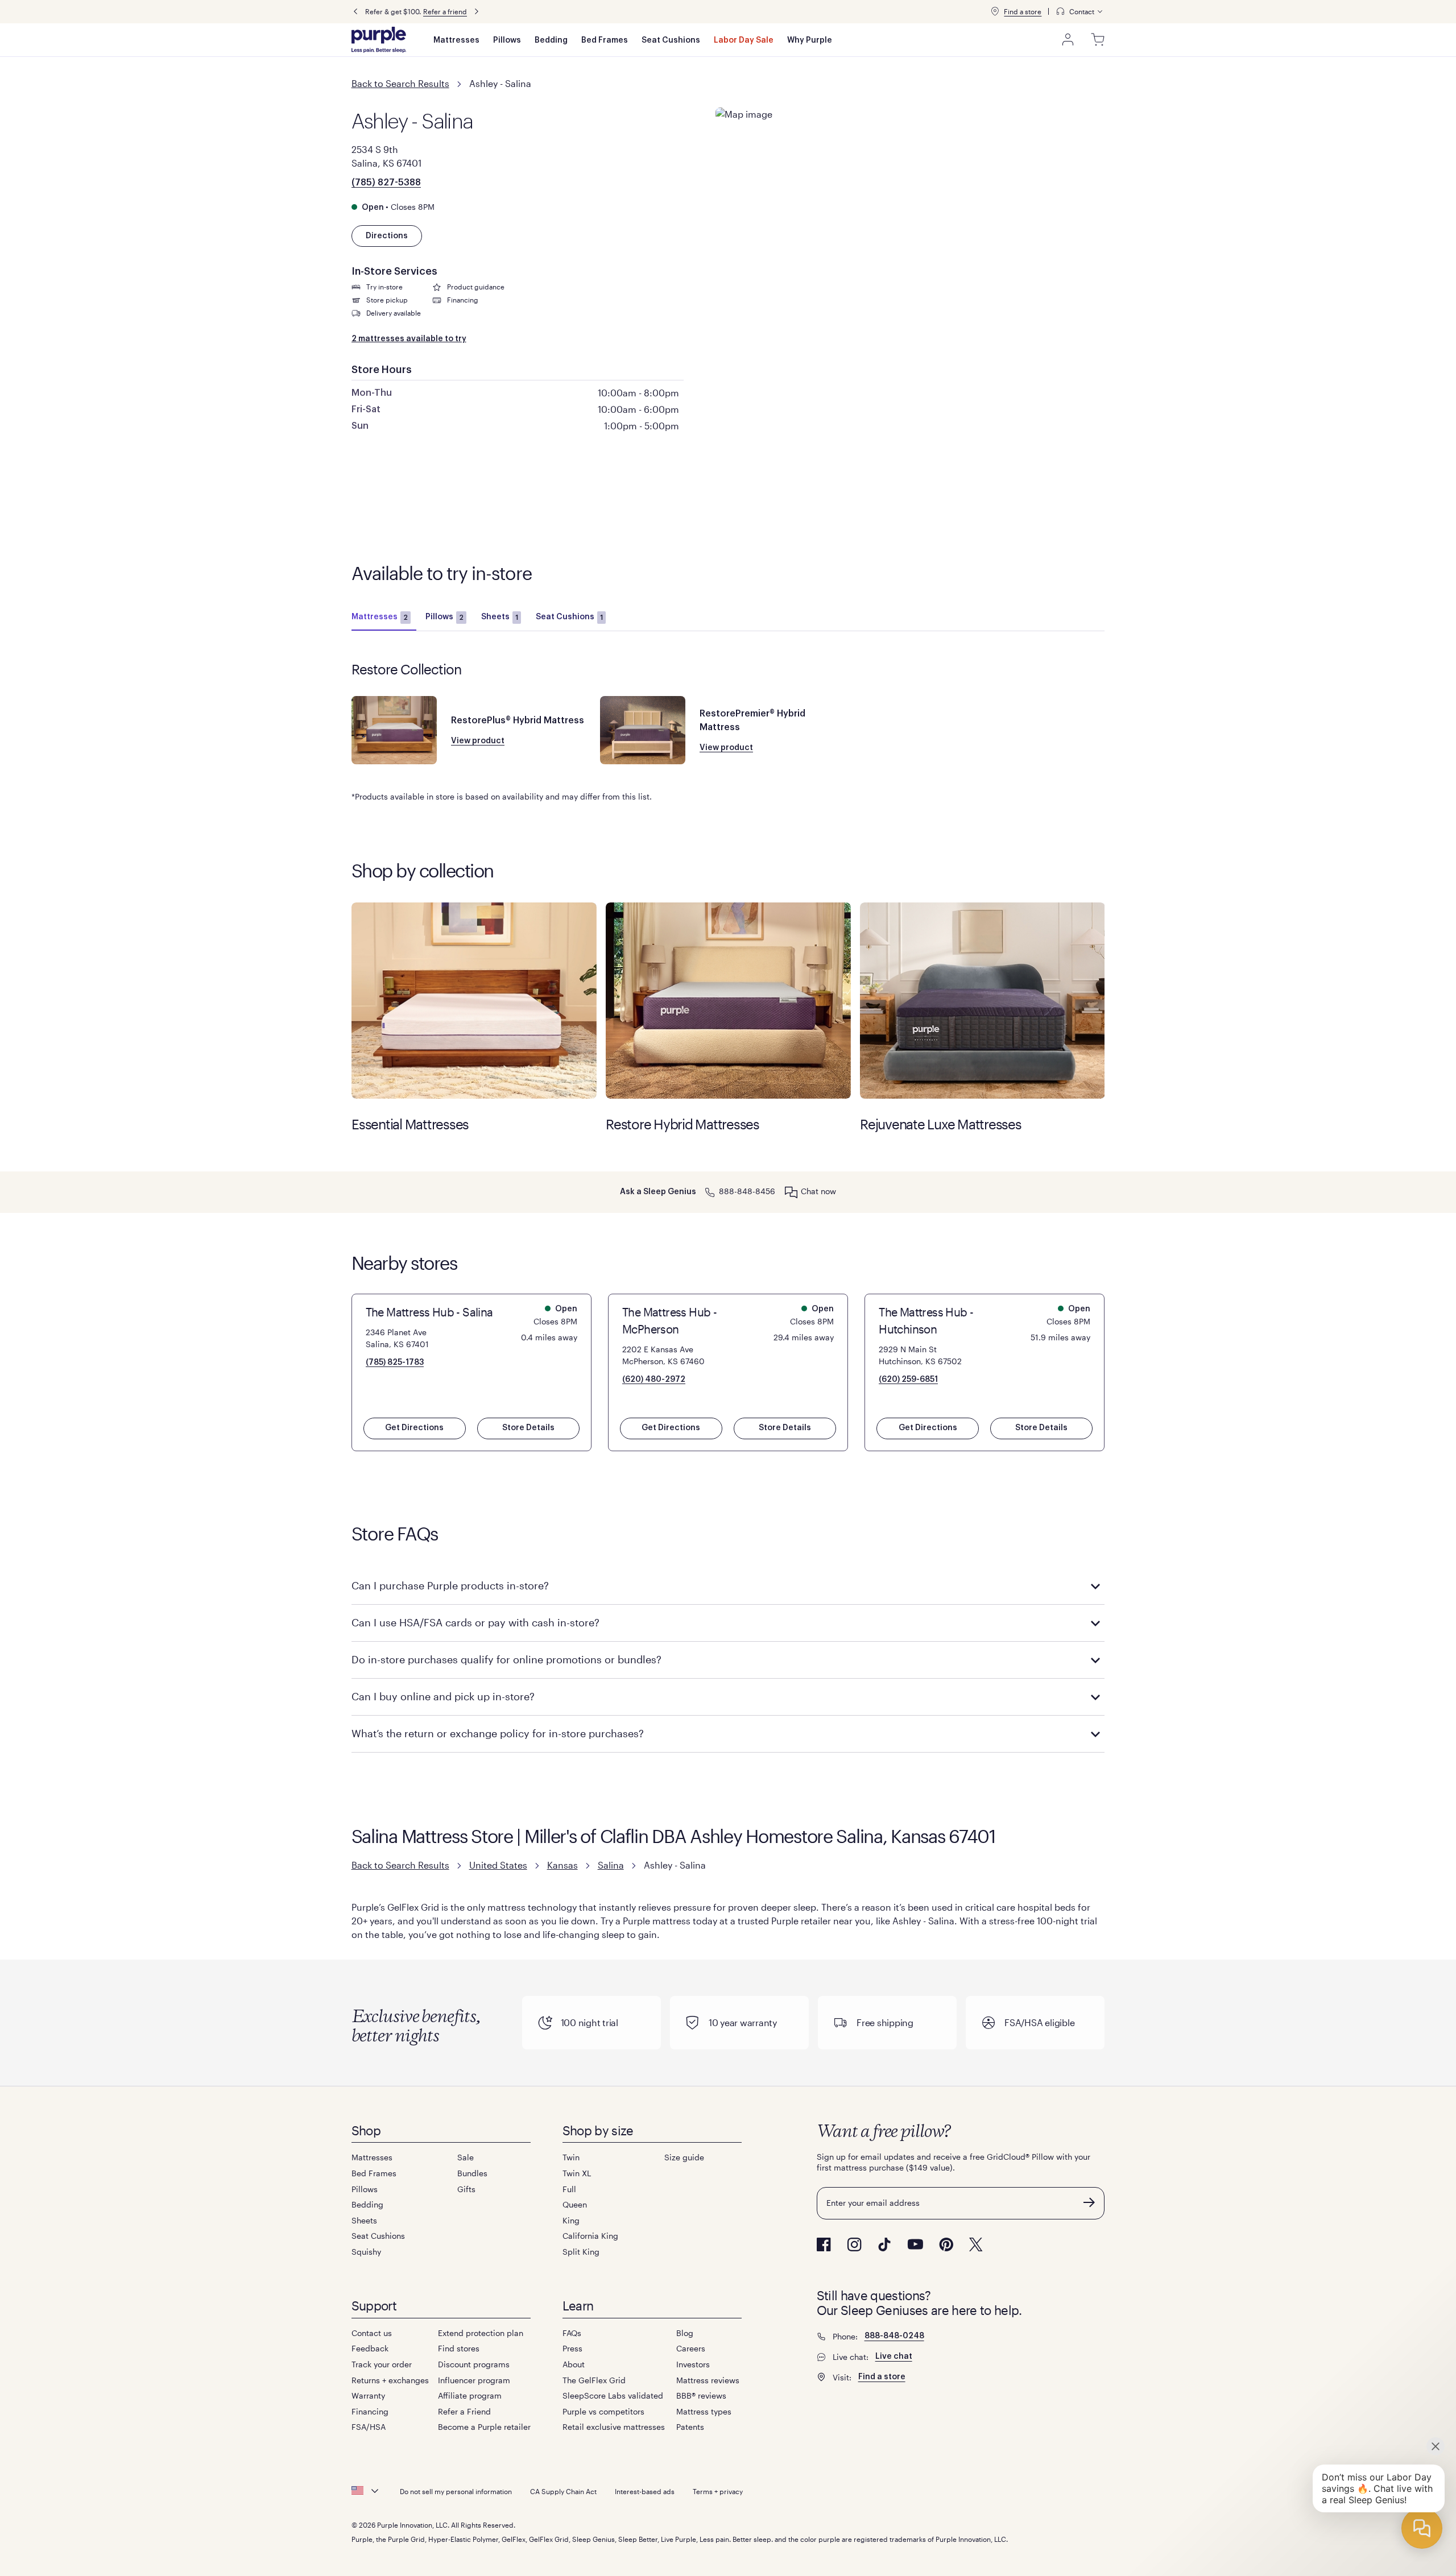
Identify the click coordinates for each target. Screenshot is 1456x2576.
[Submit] (1089, 2202)
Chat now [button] (818, 1191)
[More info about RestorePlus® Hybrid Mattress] (394, 730)
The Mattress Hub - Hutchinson (926, 1320)
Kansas (562, 1865)
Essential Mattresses (474, 1001)
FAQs (572, 2333)
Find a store (1023, 11)
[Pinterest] (946, 2244)
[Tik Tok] (884, 2244)
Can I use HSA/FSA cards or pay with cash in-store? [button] (475, 1622)
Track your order (382, 2364)
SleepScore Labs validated (613, 2395)
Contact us (372, 2333)
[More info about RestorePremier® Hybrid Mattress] (643, 730)
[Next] (477, 12)
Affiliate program (470, 2395)
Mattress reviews (708, 2380)
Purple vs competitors (603, 2411)
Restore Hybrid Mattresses (728, 1001)
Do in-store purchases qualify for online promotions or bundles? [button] (506, 1659)
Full (569, 2189)
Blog (685, 2333)
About (574, 2364)
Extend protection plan (481, 2333)
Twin (571, 2157)
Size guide (684, 2157)
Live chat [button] (894, 2356)
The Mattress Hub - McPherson (669, 1320)
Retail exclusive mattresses (614, 2427)
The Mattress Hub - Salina (429, 1312)
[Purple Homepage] (379, 40)
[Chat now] (791, 1192)
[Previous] (355, 12)
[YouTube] (915, 2244)
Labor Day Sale (744, 40)
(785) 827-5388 (386, 183)
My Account (1068, 40)
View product (478, 741)
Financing (370, 2411)
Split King (581, 2252)
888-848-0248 (894, 2336)
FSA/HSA (369, 2427)
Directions (387, 236)
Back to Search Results (400, 83)
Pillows (507, 40)
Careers (691, 2348)
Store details (528, 1428)
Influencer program (474, 2380)
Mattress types (704, 2411)
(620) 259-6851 (908, 1380)
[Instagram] (854, 2244)
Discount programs (474, 2364)
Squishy (366, 2252)
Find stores (459, 2348)
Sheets (500, 617)
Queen (575, 2204)
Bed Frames (605, 40)
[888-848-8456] (710, 1191)
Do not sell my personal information (456, 2491)
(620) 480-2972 (654, 1380)
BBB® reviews (701, 2395)
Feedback (370, 2348)
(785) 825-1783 (395, 1362)
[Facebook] (824, 2244)
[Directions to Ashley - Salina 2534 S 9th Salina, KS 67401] (910, 179)
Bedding (551, 40)
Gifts (466, 2189)
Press (572, 2348)
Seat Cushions (671, 40)
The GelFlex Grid (594, 2380)
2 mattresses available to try (409, 339)
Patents (690, 2427)
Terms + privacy (718, 2491)
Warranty (368, 2395)
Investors (693, 2364)
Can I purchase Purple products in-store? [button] (450, 1585)
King (571, 2220)
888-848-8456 (747, 1191)
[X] (976, 2244)
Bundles (472, 2173)
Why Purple (810, 40)
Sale (466, 2157)
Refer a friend (445, 11)
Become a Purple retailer (484, 2427)
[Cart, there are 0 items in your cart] (1098, 40)
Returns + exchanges (390, 2380)
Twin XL (577, 2173)
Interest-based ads (645, 2491)
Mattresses (456, 40)
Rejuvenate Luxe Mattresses (983, 1001)
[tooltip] (1080, 12)
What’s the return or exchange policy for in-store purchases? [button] (498, 1733)
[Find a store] (995, 11)
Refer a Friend (464, 2411)
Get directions (414, 1428)
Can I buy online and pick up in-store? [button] (443, 1696)
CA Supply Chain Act (563, 2491)
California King (590, 2236)
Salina (611, 1865)
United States (498, 1865)
